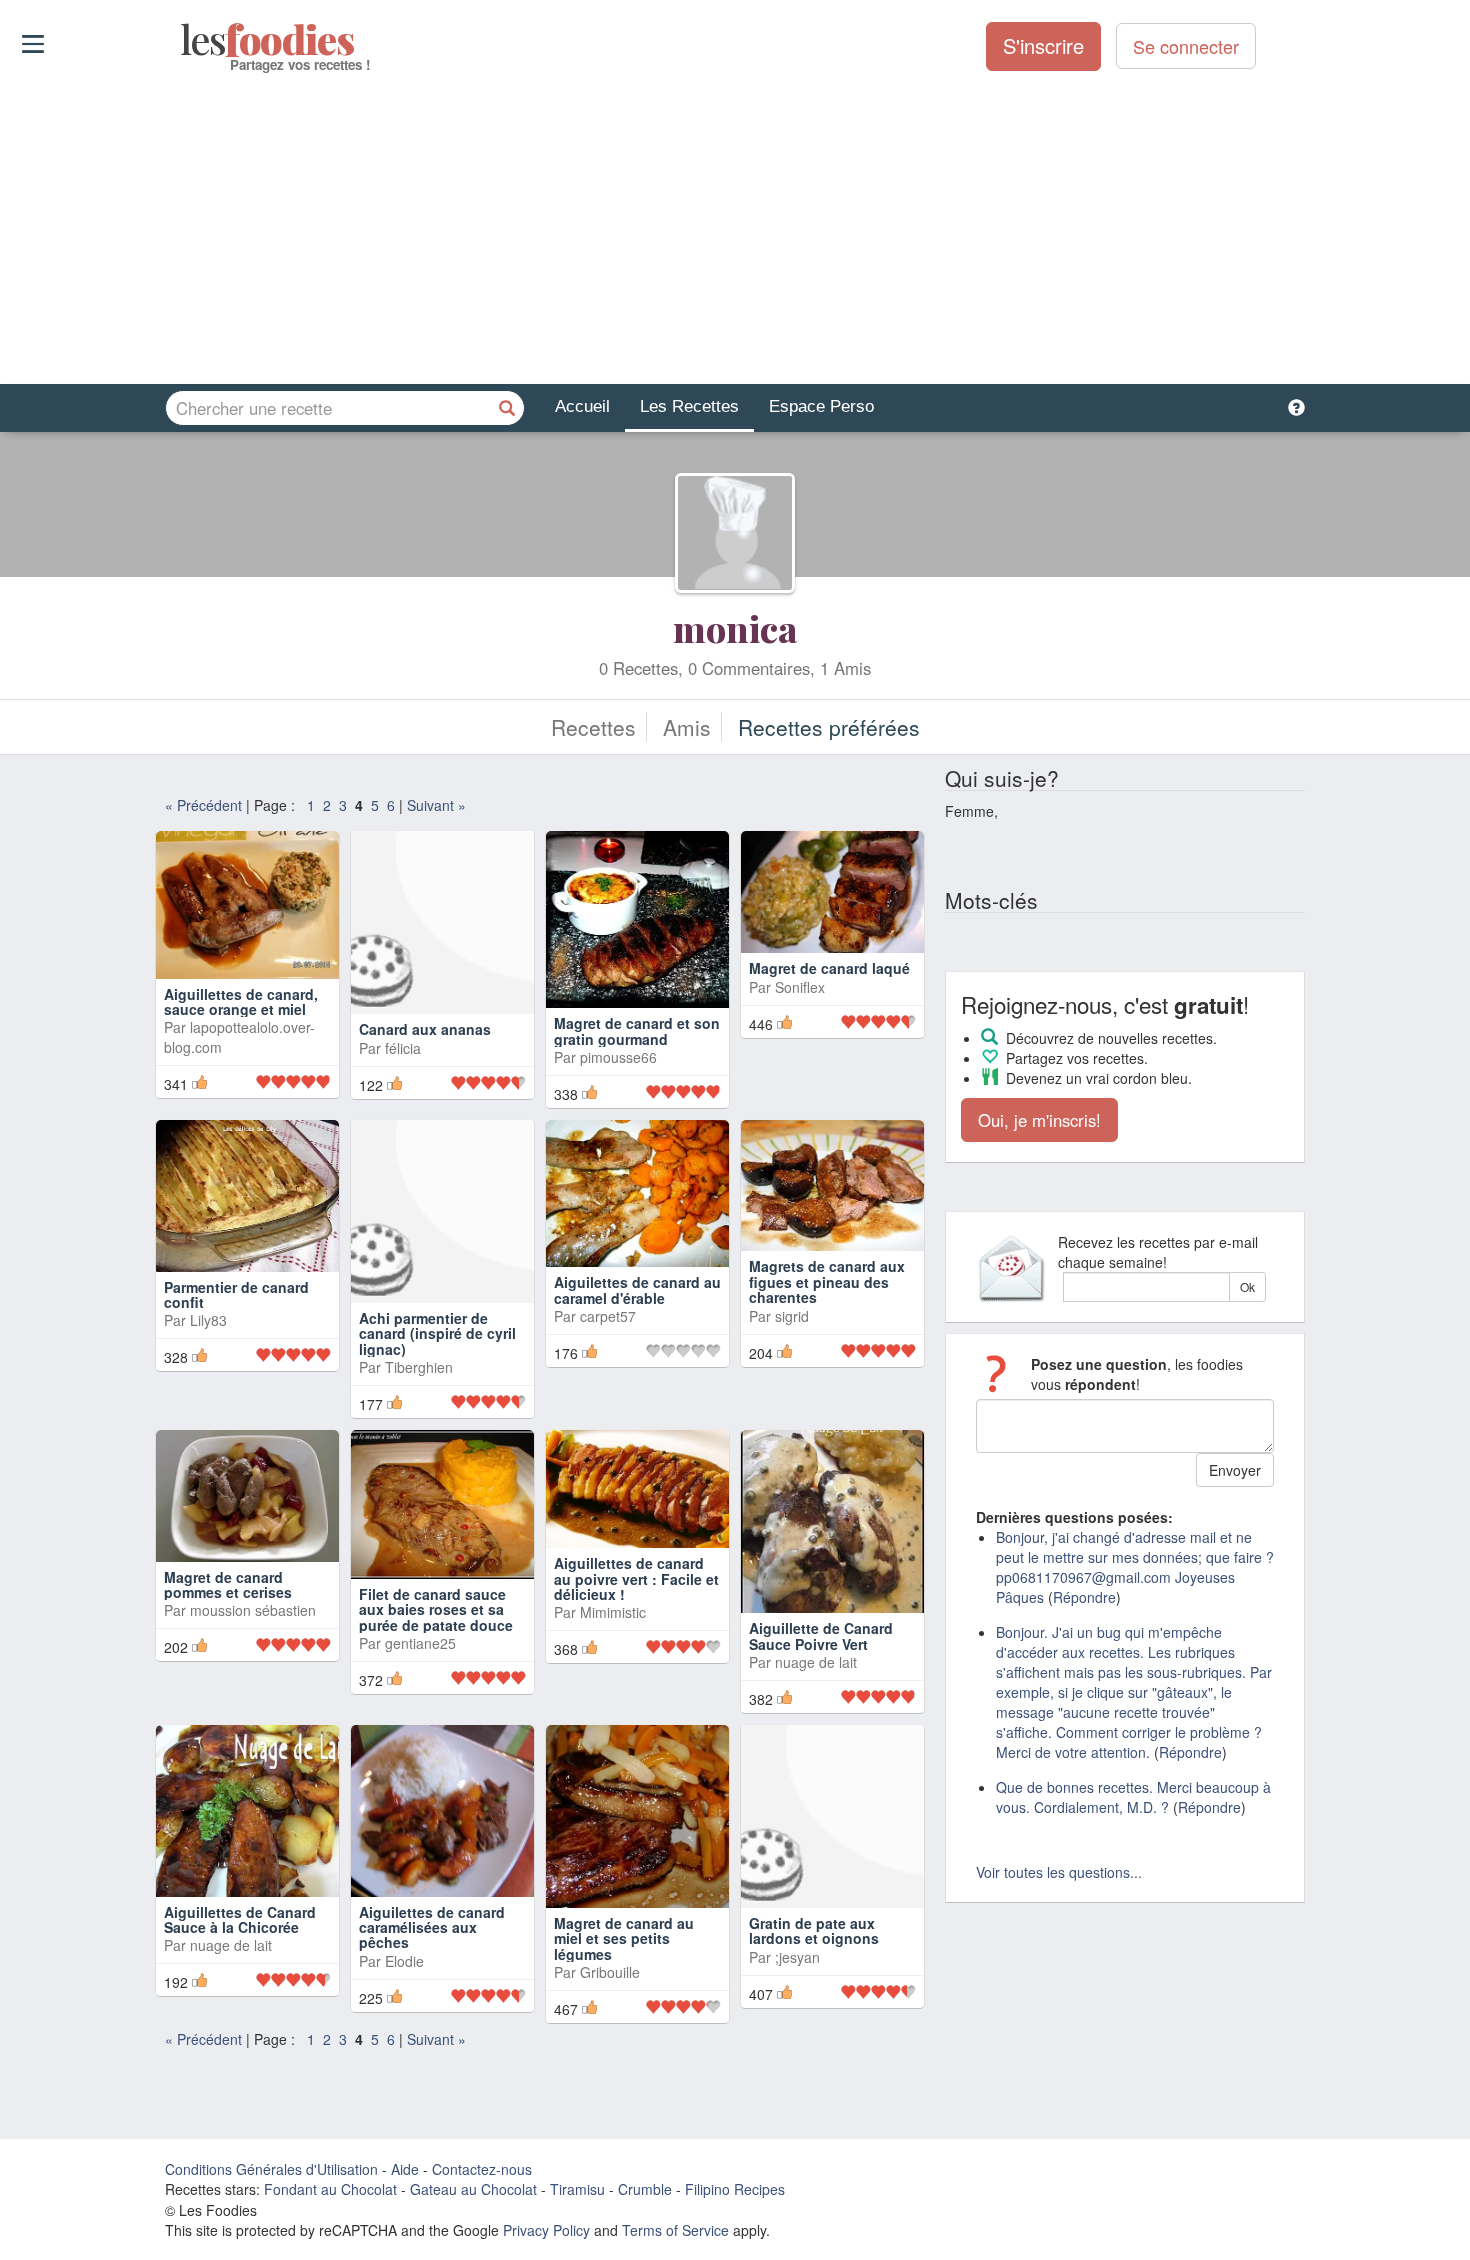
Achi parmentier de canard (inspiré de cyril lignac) (437, 1333)
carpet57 (608, 1316)
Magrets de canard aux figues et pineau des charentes (827, 1281)
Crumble (645, 2189)
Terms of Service (675, 2230)
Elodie (404, 1961)
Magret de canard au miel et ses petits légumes (624, 1938)
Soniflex (800, 987)
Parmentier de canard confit (236, 1294)
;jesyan (797, 1957)
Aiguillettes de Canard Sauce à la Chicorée (240, 1919)
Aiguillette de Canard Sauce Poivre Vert (821, 1635)
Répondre (1084, 1597)
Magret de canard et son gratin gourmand (637, 1030)
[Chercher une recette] (507, 408)
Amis (687, 727)
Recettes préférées (829, 727)
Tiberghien (419, 1367)
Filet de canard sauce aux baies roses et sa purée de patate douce (436, 1609)
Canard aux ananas (425, 1029)
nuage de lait (816, 1662)
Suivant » (436, 805)
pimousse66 (618, 1057)
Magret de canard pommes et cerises (228, 1584)
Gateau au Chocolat (473, 2189)
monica (735, 628)
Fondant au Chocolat (330, 2189)
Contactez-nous (482, 2169)
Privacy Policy (546, 2230)
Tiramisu (577, 2189)
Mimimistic (613, 1612)
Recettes (593, 727)
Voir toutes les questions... (1059, 1872)
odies (182, 40)
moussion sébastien (253, 1610)
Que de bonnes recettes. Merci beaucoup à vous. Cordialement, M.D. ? (1133, 1797)
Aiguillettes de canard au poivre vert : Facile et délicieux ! (636, 1578)
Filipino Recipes (735, 2189)
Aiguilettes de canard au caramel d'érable (637, 1289)
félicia (403, 1048)
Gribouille (610, 1972)
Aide (405, 2169)
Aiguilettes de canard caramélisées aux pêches (432, 1927)
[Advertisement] (735, 229)
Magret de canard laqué (829, 968)
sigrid (792, 1316)
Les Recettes (689, 406)
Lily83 (208, 1320)
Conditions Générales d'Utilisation (271, 2169)
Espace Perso (821, 406)
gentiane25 (420, 1643)
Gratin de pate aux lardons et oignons (814, 1930)
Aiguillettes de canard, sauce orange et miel (241, 1001)
